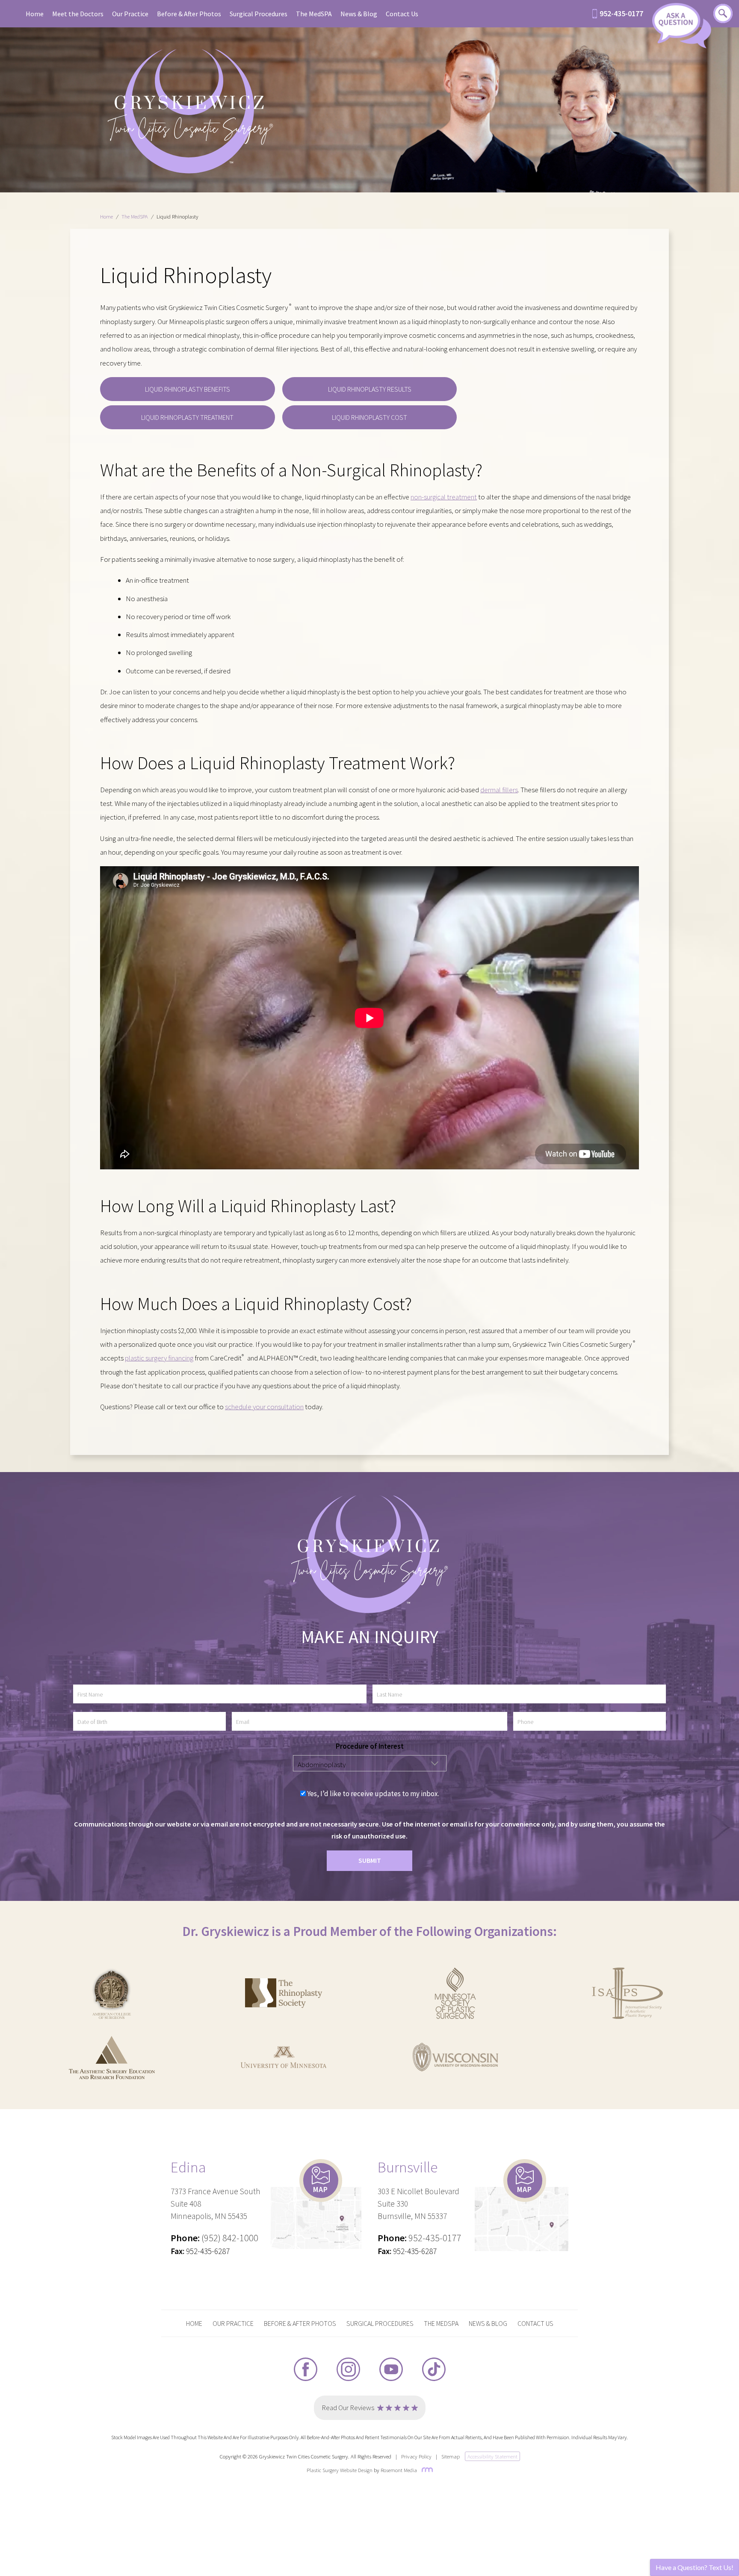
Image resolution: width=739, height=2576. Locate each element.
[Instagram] (348, 2369)
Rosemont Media (399, 2470)
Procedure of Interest (370, 1746)
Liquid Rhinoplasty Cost (369, 417)
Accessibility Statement (492, 2456)
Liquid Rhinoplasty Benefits (188, 389)
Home (35, 14)
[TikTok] (434, 2369)
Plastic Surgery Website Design (340, 2470)
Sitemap (451, 2456)
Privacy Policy (416, 2456)
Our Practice (130, 14)
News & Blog (359, 14)
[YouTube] (391, 2369)
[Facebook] (306, 2369)
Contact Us (402, 14)
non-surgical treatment (444, 497)
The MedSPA (314, 14)
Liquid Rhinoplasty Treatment (187, 417)
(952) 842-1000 (230, 2238)
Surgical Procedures (259, 14)
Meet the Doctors (78, 14)
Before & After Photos (189, 14)
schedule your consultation (264, 1407)
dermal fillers (499, 790)
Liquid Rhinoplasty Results (370, 389)
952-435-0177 (621, 14)
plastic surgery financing (159, 1358)
